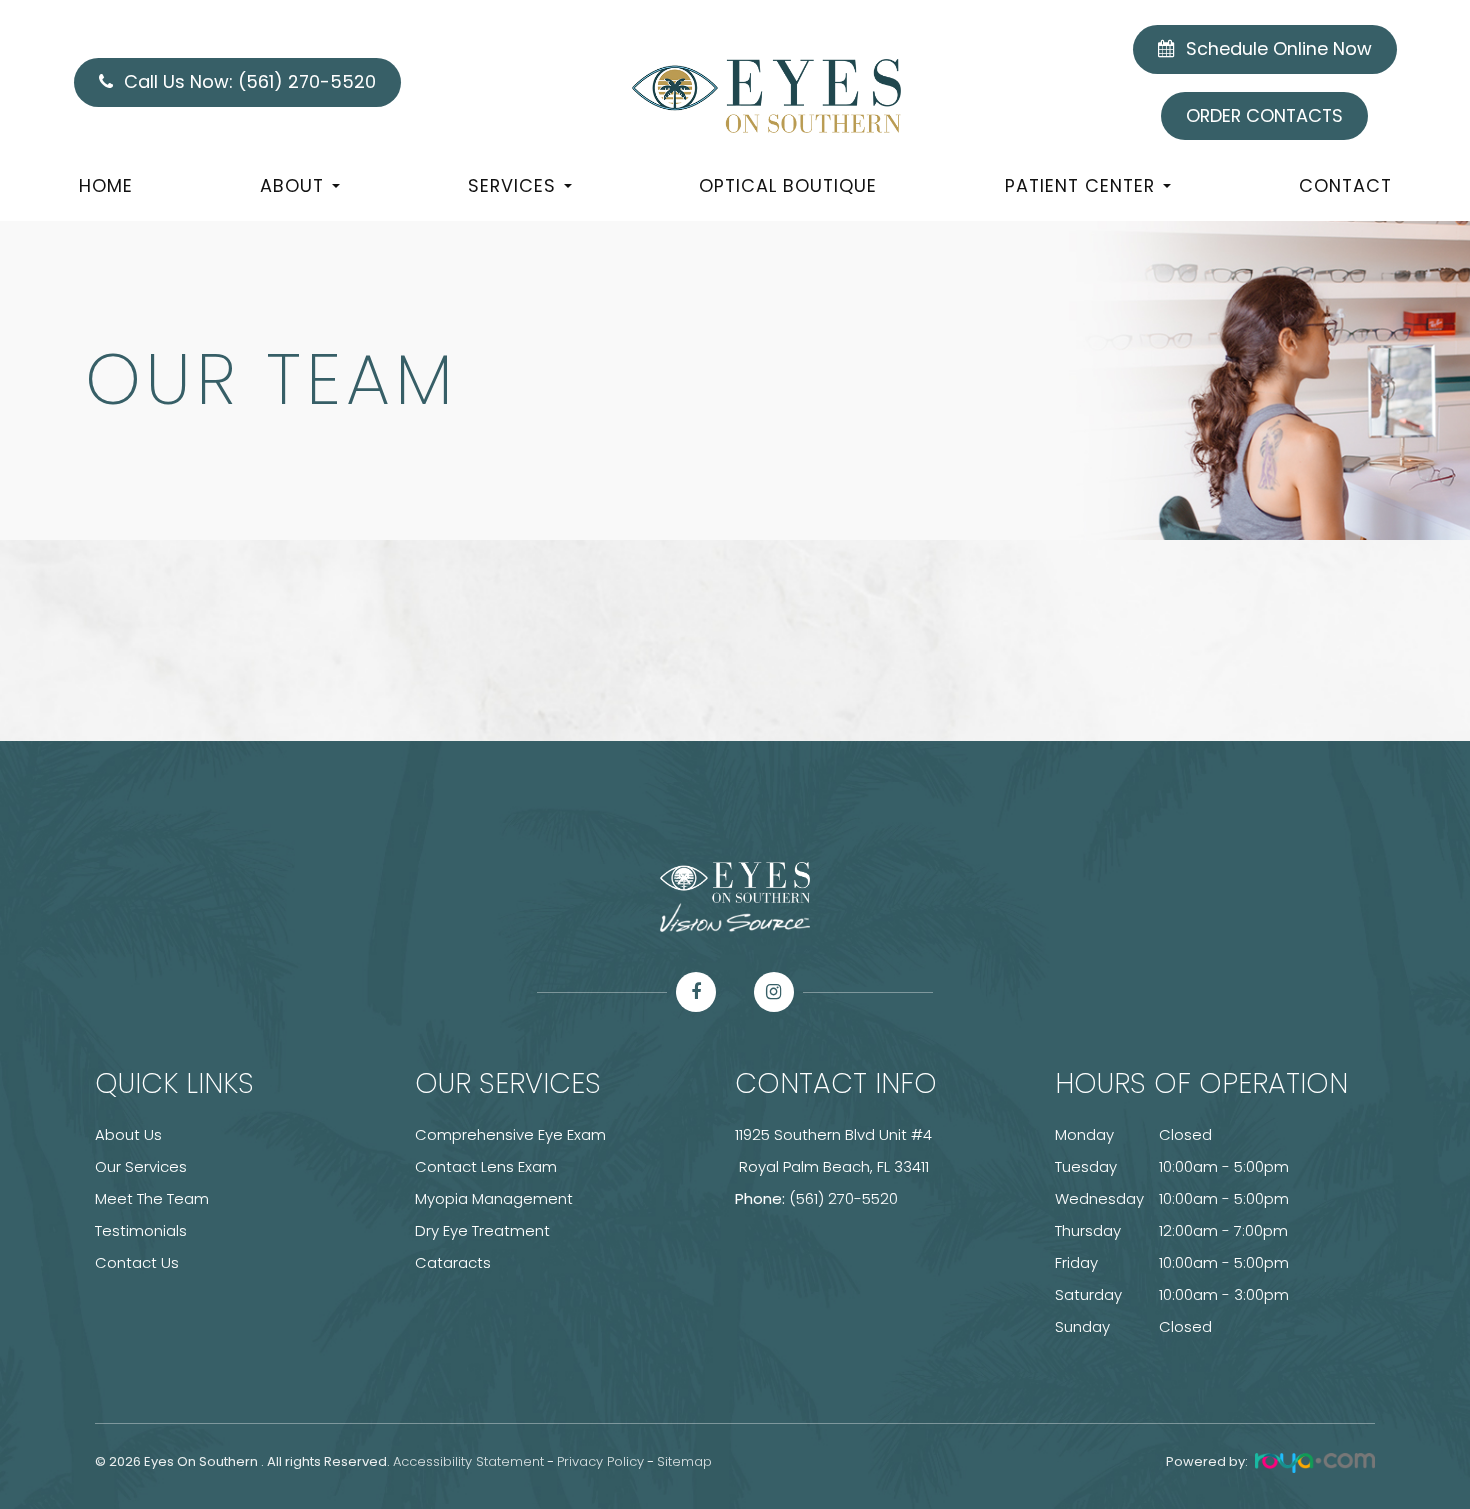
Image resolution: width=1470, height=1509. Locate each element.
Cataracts (453, 1262)
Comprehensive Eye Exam (510, 1134)
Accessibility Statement (468, 1461)
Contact (1345, 185)
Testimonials (141, 1230)
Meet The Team (152, 1198)
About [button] (292, 185)
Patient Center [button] (1080, 185)
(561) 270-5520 (843, 1198)
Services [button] (512, 185)
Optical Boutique (788, 185)
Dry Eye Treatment (482, 1230)
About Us (128, 1134)
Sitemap (684, 1461)
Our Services (141, 1166)
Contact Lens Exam (486, 1166)
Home (106, 185)
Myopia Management (494, 1198)
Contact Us (137, 1262)
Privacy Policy (600, 1461)
